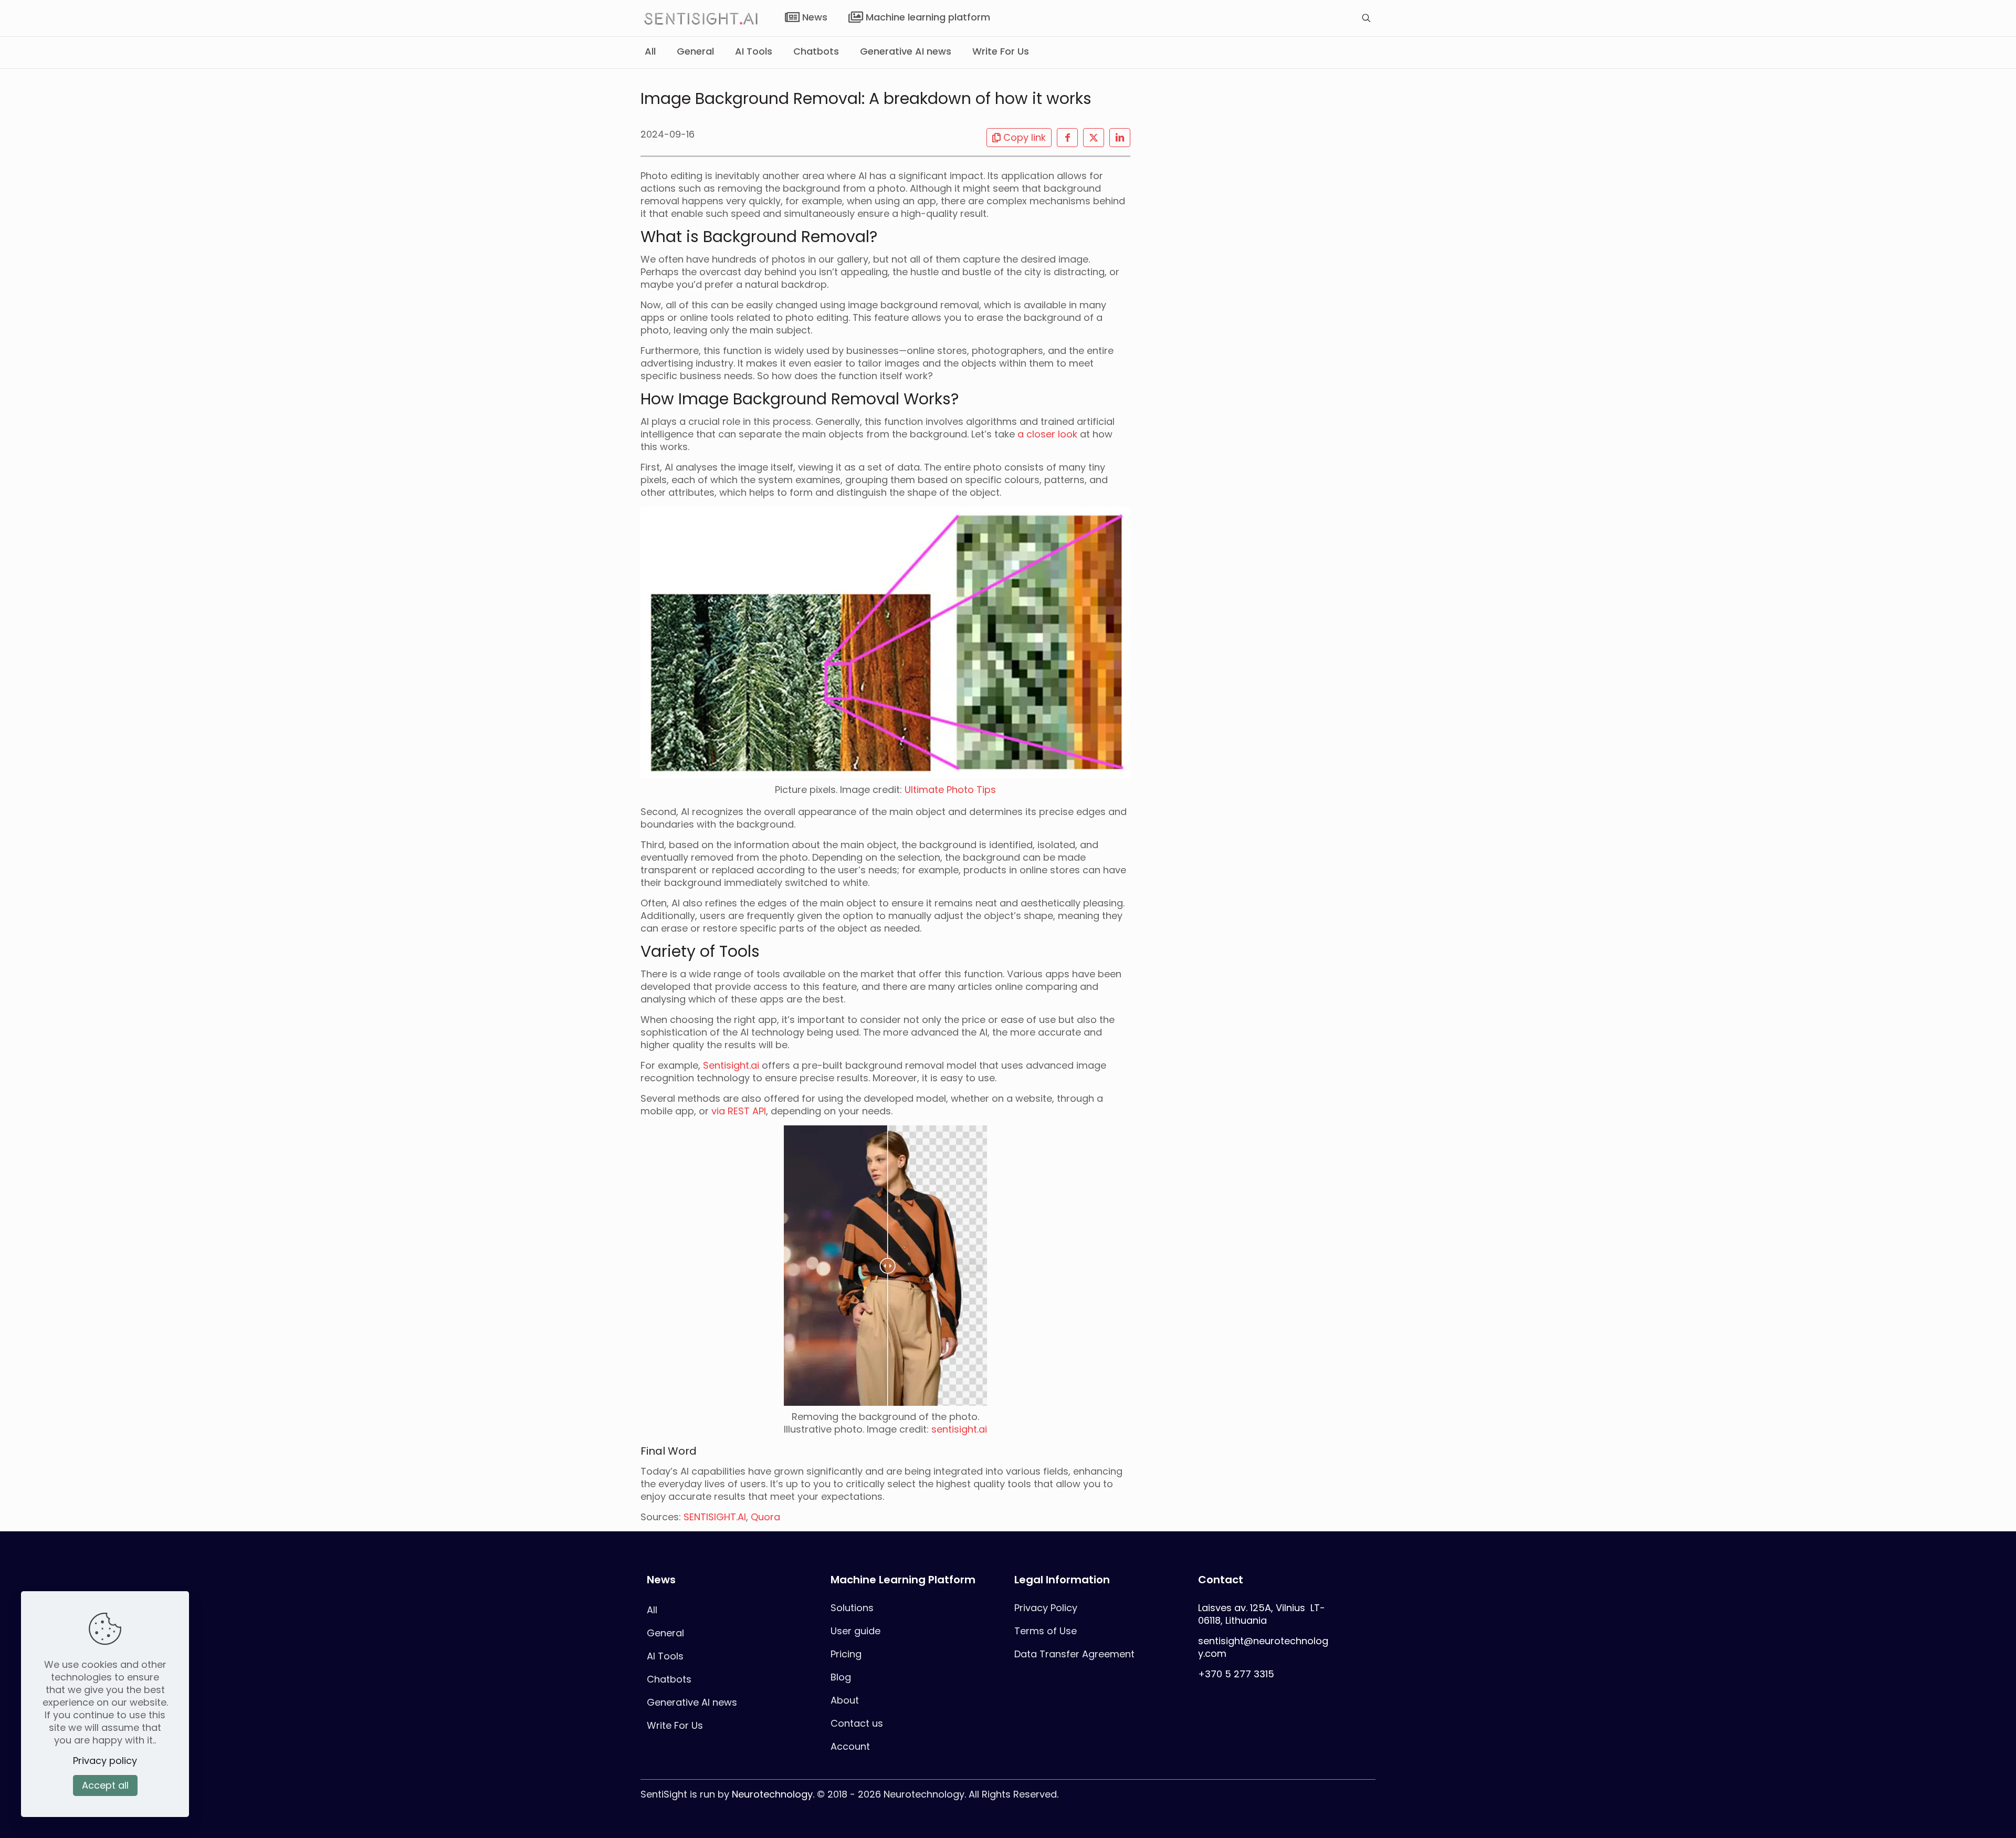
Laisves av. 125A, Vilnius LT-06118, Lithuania (1262, 1614)
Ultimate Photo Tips (950, 790)
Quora (765, 1517)
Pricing (846, 1654)
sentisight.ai (959, 1429)
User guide (855, 1631)
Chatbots (669, 1679)
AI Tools (665, 1656)
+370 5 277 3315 (1236, 1674)
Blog (841, 1677)
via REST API (739, 1111)
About (845, 1700)
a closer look (1047, 434)
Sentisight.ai (731, 1065)
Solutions (852, 1608)
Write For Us (675, 1725)
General (665, 1633)
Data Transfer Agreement (1074, 1654)
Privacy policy (105, 1761)
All (652, 1610)
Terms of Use (1046, 1631)
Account (850, 1746)
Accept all (105, 1785)
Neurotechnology (772, 1794)
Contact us (857, 1723)
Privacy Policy (1046, 1608)
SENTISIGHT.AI (715, 1517)
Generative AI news (692, 1702)
